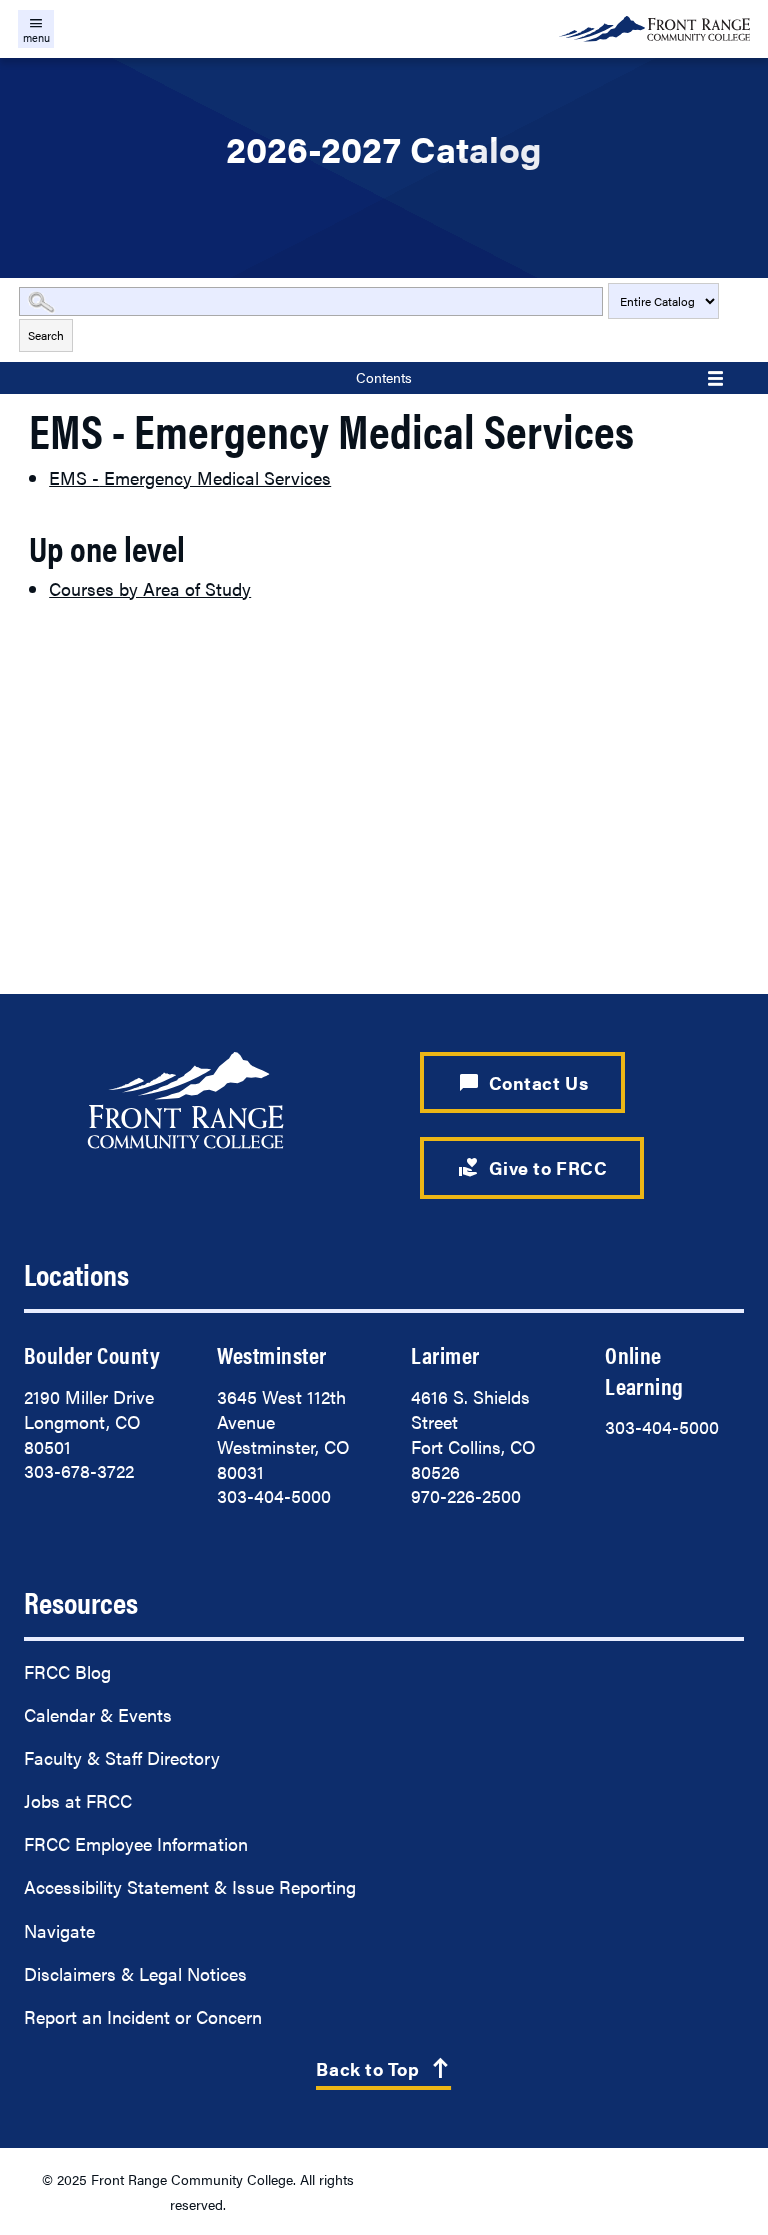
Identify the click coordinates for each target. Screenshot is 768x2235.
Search (46, 335)
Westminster (271, 1354)
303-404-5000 (274, 1495)
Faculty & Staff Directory (122, 1757)
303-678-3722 (79, 1470)
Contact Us (523, 1082)
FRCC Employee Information (136, 1843)
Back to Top (383, 2069)
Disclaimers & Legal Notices (135, 1973)
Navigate (59, 1930)
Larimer (445, 1354)
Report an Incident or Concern (143, 2016)
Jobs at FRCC (78, 1800)
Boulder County (92, 1354)
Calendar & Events (98, 1714)
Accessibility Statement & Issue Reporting (190, 1886)
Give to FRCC (532, 1167)
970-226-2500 (466, 1495)
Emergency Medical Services (190, 477)
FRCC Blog (67, 1671)
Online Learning (644, 1369)
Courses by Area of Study (150, 588)
